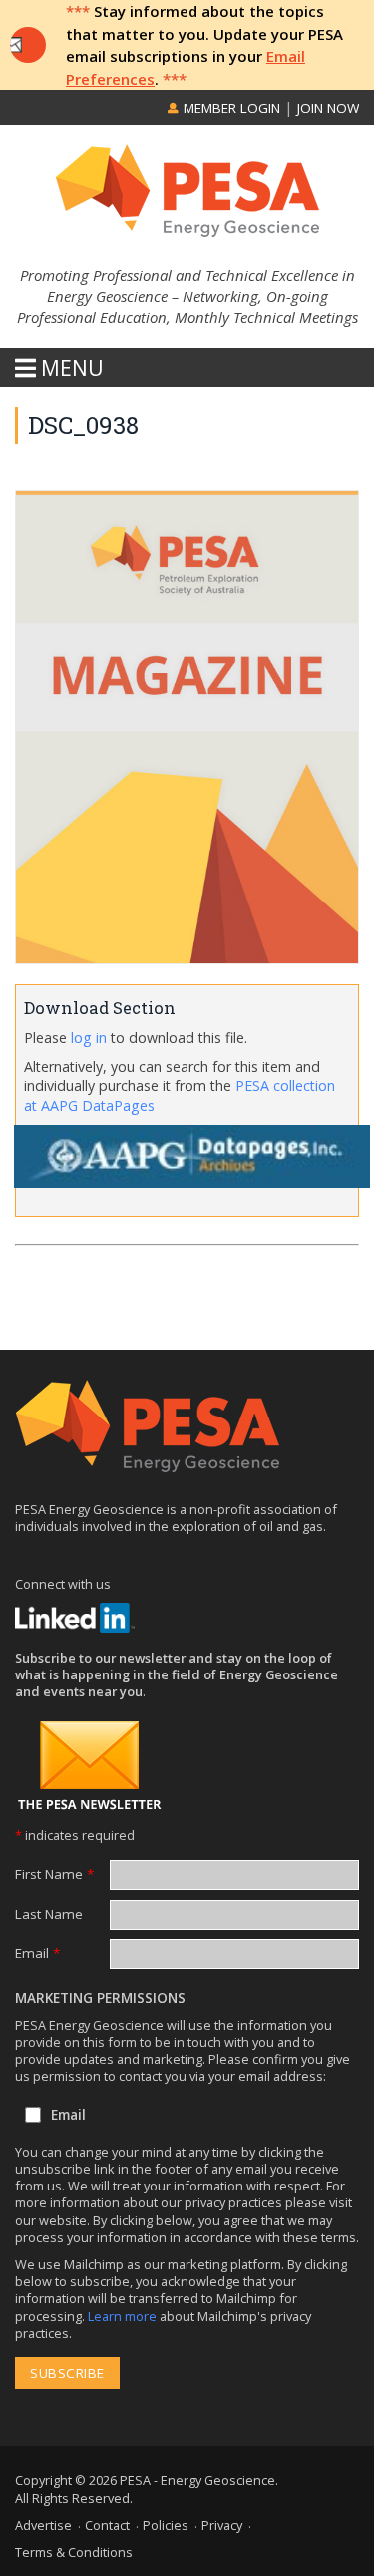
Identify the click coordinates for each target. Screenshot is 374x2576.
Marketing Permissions (100, 1998)
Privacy (222, 2525)
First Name (54, 1874)
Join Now (328, 108)
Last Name (49, 1914)
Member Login (230, 108)
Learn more (124, 2316)
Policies (166, 2525)
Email (37, 1953)
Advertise (43, 2525)
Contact (107, 2525)
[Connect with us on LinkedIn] (75, 1618)
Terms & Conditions (74, 2552)
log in (89, 1037)
